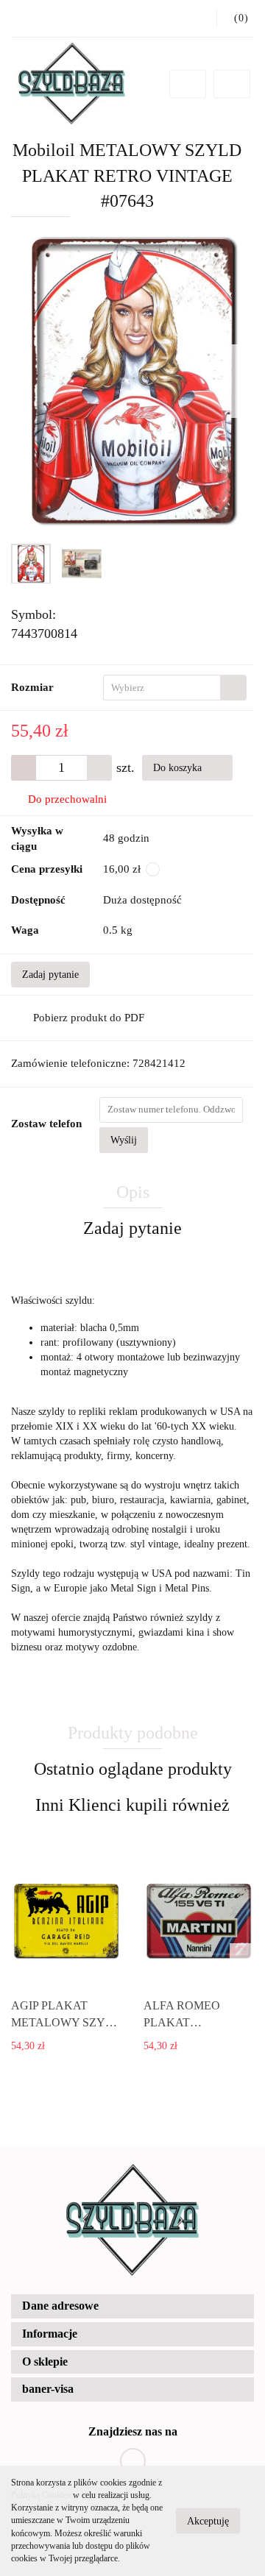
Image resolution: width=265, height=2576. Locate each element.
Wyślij (124, 1140)
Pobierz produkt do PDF (89, 1018)
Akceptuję (208, 2521)
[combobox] (175, 688)
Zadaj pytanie (50, 975)
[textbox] (162, 688)
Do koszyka (179, 768)
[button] (132, 2306)
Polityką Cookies (41, 2495)
